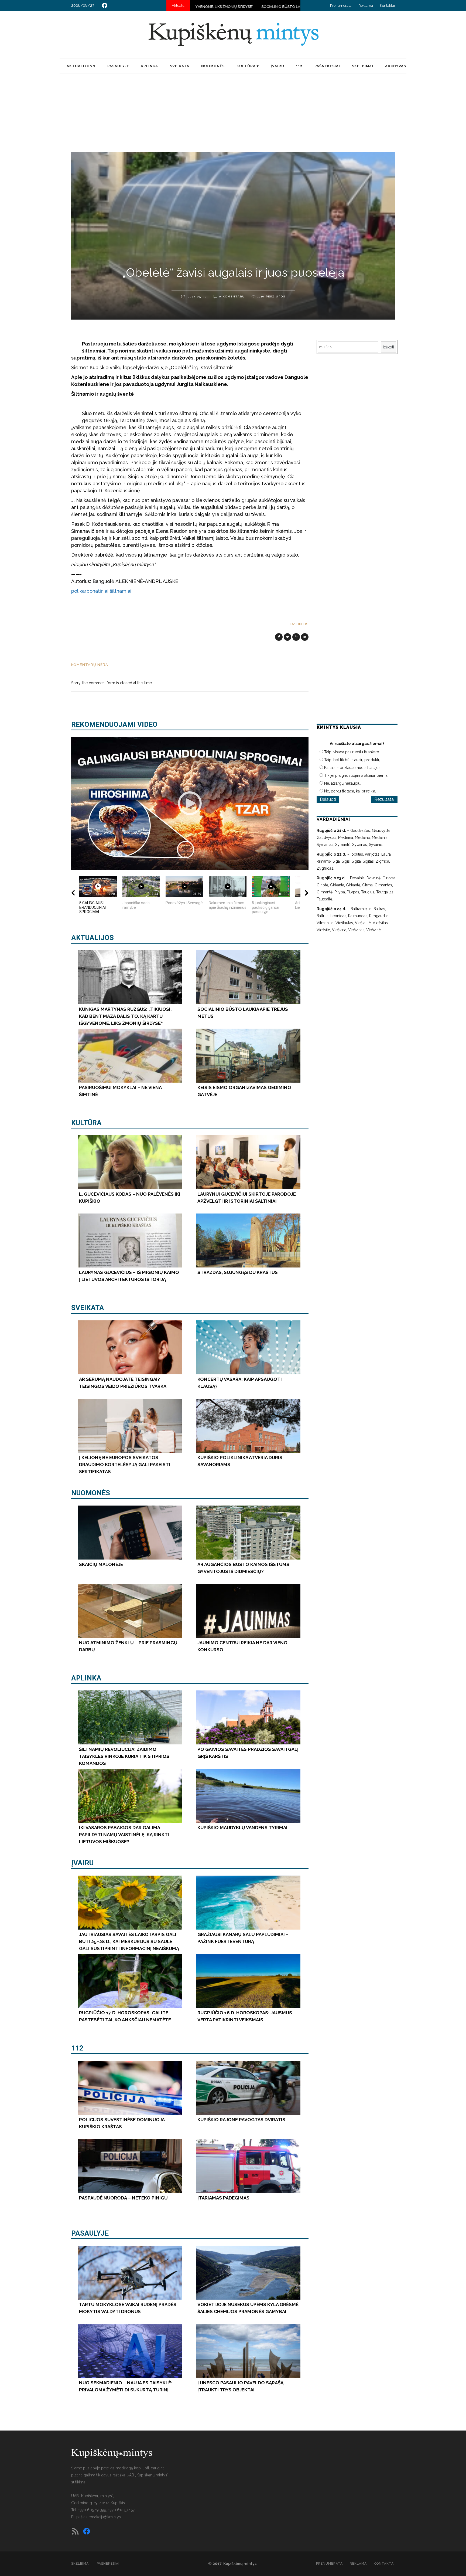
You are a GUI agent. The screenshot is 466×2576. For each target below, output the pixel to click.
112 (77, 2048)
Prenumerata (341, 6)
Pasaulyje (90, 2233)
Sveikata (88, 1308)
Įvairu (82, 1863)
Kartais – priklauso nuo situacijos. (353, 768)
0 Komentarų (232, 296)
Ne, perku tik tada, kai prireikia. (350, 791)
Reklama (366, 6)
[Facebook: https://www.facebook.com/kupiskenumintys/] (105, 5)
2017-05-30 (197, 296)
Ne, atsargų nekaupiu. (343, 783)
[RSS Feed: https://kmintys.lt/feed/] (75, 2531)
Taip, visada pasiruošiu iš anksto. (352, 752)
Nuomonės (91, 1493)
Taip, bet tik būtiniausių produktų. (353, 760)
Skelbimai (80, 2564)
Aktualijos (92, 938)
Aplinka (86, 1678)
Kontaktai (387, 6)
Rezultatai (384, 799)
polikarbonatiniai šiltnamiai (101, 591)
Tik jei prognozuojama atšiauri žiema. (356, 775)
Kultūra (86, 1123)
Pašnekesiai (108, 2564)
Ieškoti (388, 347)
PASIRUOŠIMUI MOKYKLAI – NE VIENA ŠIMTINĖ (228, 7)
